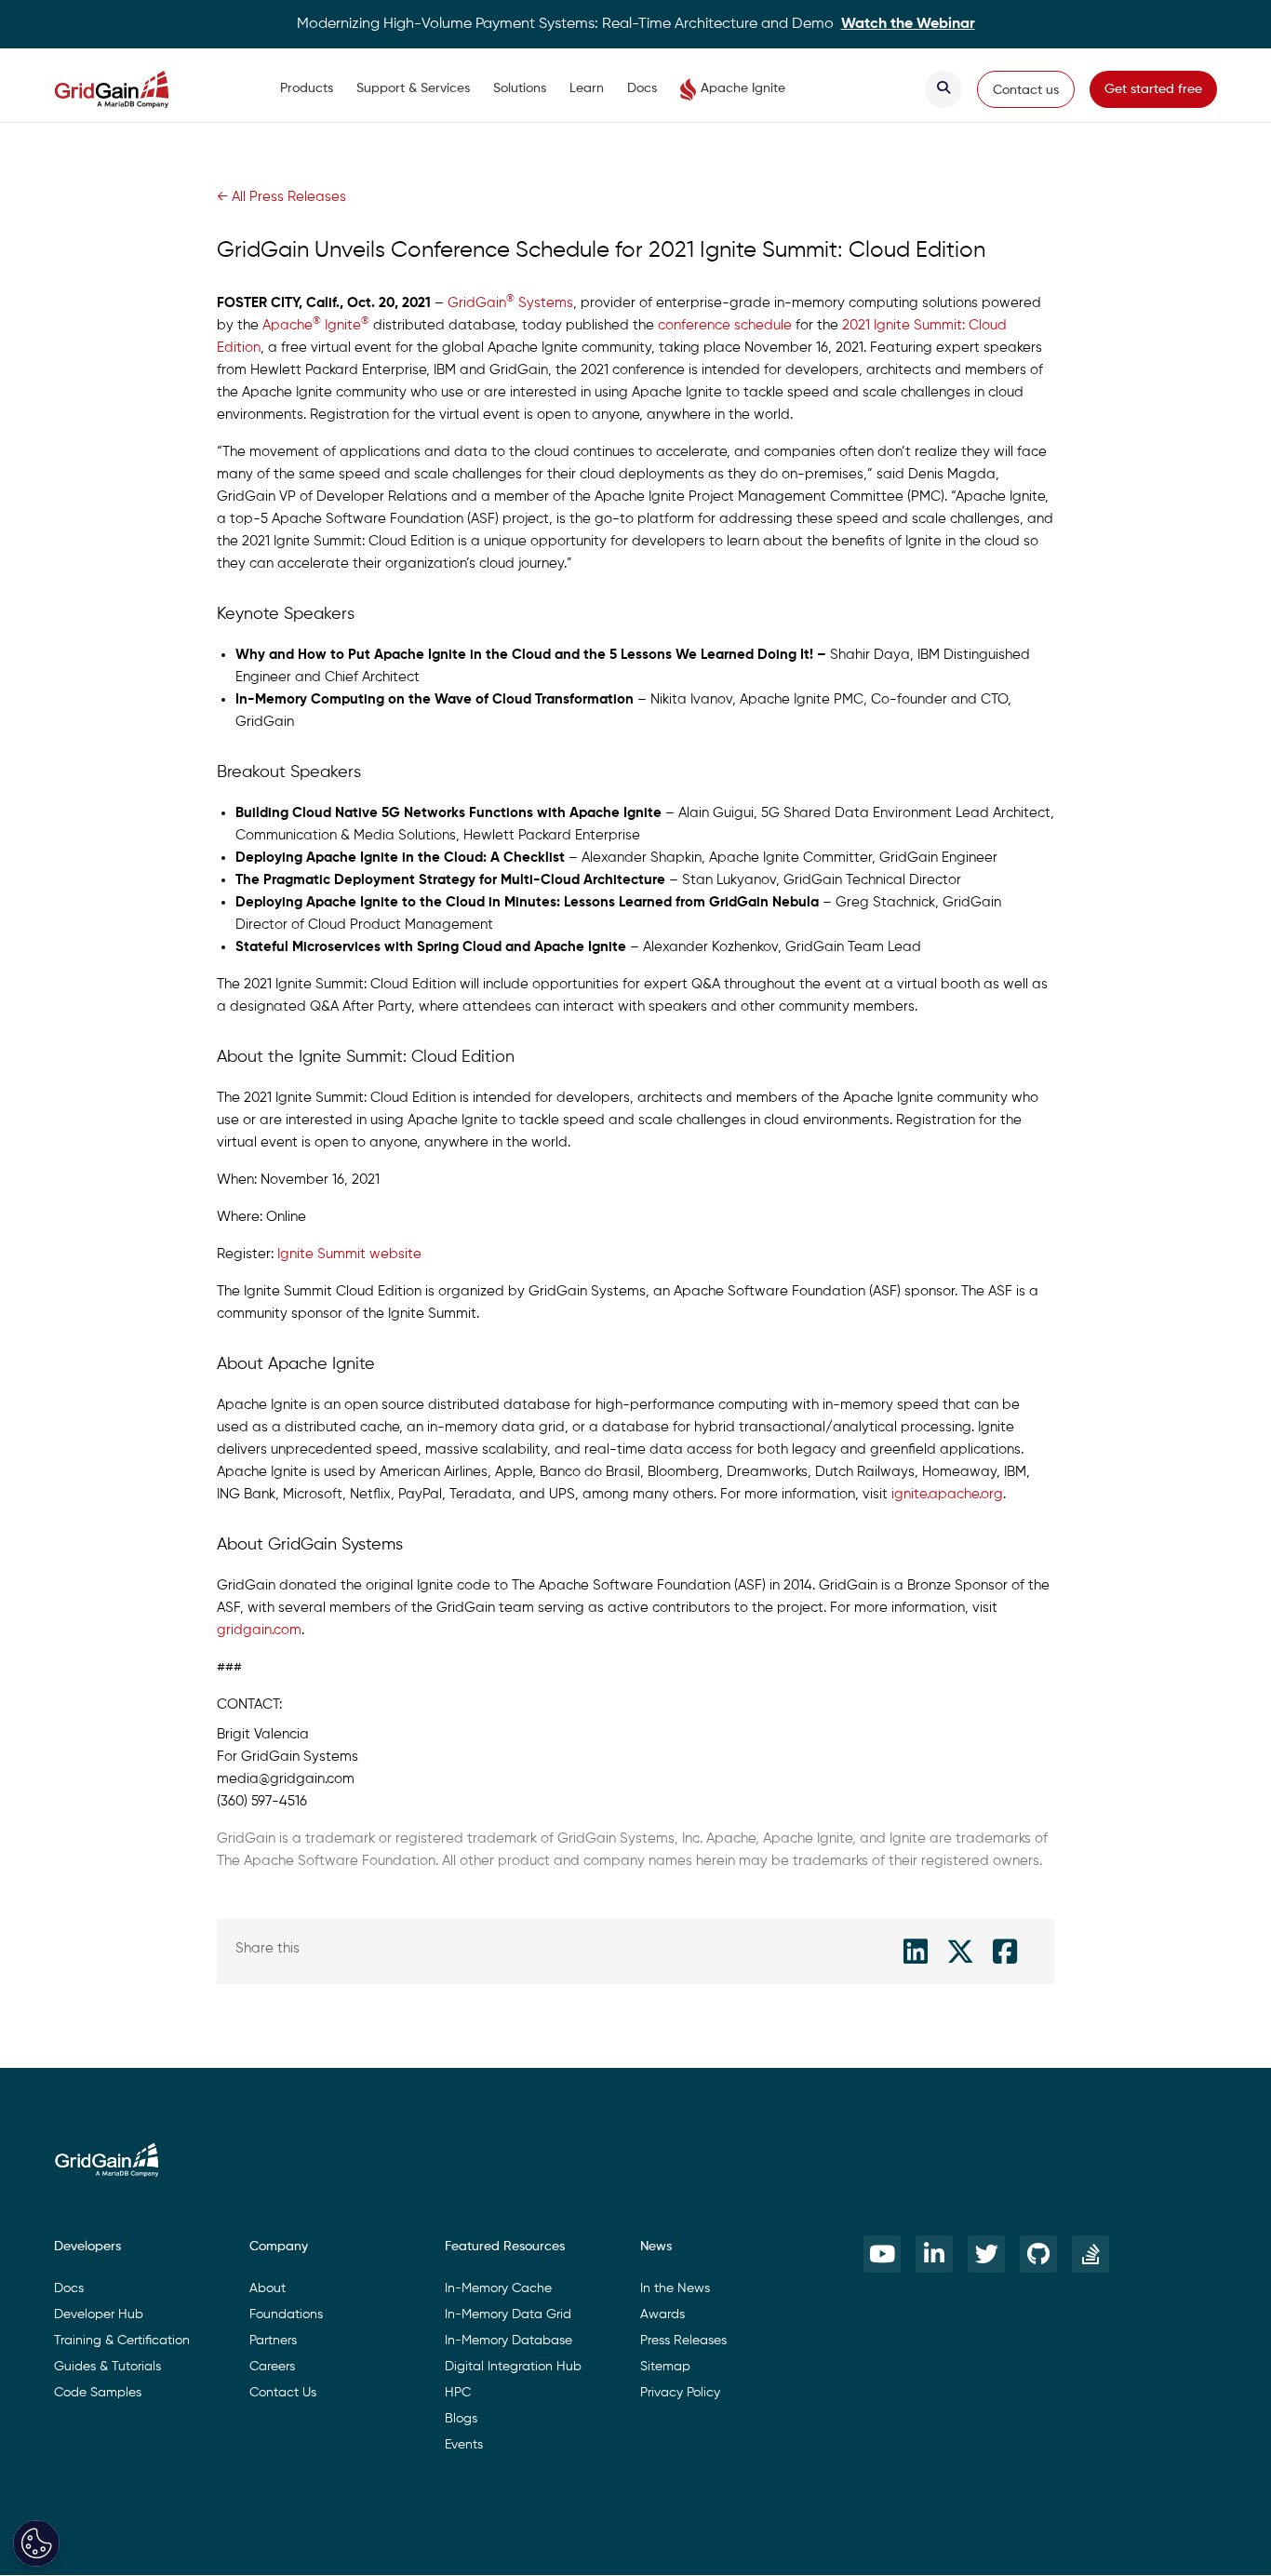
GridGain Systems (510, 303)
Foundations (286, 2314)
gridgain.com (259, 1630)
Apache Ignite (743, 88)
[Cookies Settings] (36, 2543)
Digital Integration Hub (513, 2367)
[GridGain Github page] (1038, 2254)
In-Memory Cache (498, 2288)
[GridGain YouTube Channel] (882, 2254)
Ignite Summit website (349, 1254)
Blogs (461, 2419)
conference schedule (725, 325)
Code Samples (98, 2393)
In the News (675, 2288)
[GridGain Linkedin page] (934, 2254)
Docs (642, 88)
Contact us (1026, 90)
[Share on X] (960, 1952)
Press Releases (683, 2341)
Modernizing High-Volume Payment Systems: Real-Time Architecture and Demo (636, 24)
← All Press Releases (281, 197)
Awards (662, 2314)
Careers (272, 2367)
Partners (273, 2341)
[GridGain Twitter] (986, 2254)
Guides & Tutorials (107, 2367)
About (268, 2288)
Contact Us (283, 2393)
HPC (458, 2393)
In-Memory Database (508, 2341)
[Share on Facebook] (1005, 1952)
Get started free (1153, 89)
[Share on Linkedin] (916, 1952)
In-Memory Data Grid (508, 2314)
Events (464, 2445)
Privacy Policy (680, 2393)
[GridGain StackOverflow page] (1090, 2254)
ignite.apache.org (947, 1494)
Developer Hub (99, 2314)
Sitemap (665, 2367)
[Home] (130, 89)
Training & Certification (122, 2341)
